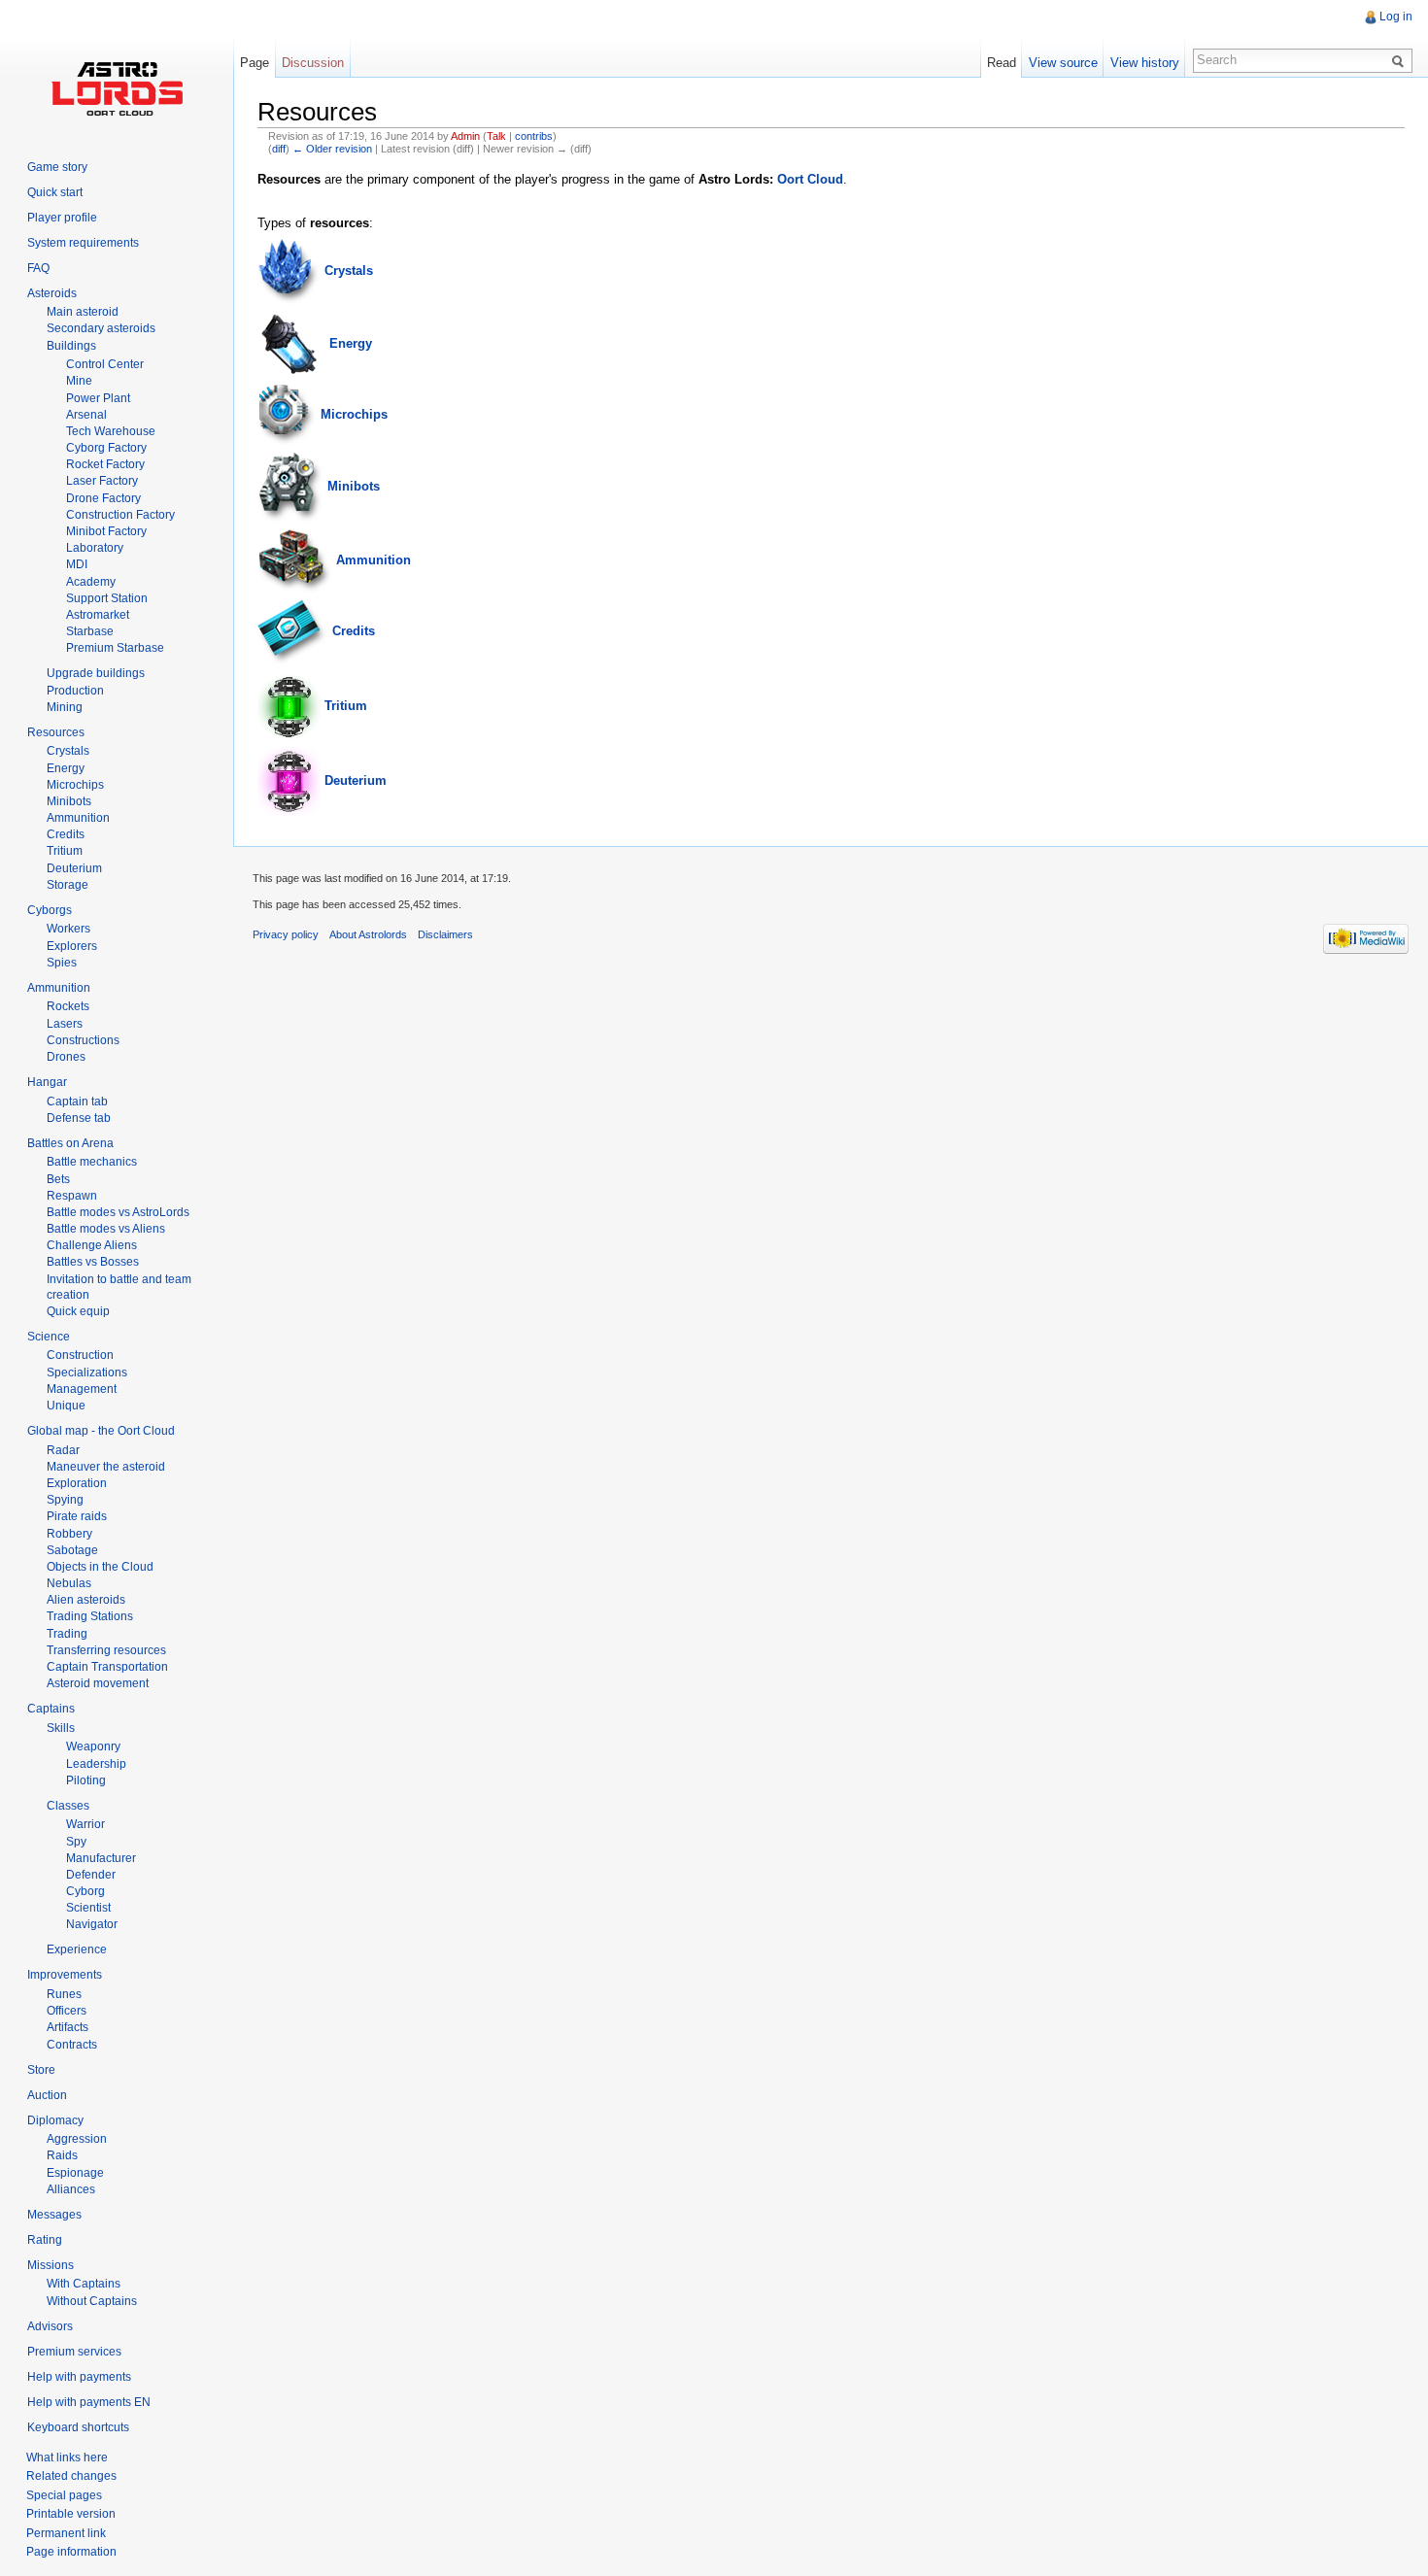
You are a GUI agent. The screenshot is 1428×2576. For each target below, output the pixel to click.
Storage (68, 885)
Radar (63, 1450)
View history (1145, 63)
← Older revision (332, 149)
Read (1002, 63)
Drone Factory (103, 498)
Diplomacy (55, 2120)
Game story (57, 167)
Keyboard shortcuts (78, 2427)
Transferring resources (106, 1650)
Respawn (72, 1196)
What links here (67, 2457)
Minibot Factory (106, 531)
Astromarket (98, 615)
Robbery (69, 1534)
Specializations (87, 1373)
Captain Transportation (107, 1667)
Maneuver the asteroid (106, 1467)
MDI (77, 564)
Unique (66, 1406)
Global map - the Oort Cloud (101, 1431)
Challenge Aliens (92, 1245)
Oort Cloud (810, 179)
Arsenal (86, 415)
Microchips (354, 414)
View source (1063, 63)
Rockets (68, 1006)
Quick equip (78, 1311)
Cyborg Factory (106, 448)
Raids (62, 2155)
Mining (65, 707)
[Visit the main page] (117, 87)
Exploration (77, 1483)
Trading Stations (90, 1616)
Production (75, 691)
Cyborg (85, 1891)
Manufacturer (101, 1858)
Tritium (346, 706)
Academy (91, 582)
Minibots (354, 486)
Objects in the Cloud (100, 1567)
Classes (68, 1806)
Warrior (85, 1824)
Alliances (71, 2189)
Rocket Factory (105, 464)
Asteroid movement (98, 1683)
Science (49, 1337)
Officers (67, 2011)
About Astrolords (368, 934)
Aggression (77, 2139)
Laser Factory (102, 481)
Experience (77, 1949)
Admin (465, 136)
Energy (351, 343)
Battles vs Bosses (93, 1262)
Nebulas (69, 1583)
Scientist (88, 1908)
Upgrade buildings (96, 673)
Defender (91, 1875)
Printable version (71, 2514)
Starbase (90, 631)
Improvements (65, 1975)
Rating (45, 2240)
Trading (67, 1634)
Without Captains (92, 2301)
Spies (62, 963)
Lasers (65, 1024)
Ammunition (374, 560)
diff (279, 149)
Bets (58, 1179)
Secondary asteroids (101, 328)
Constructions (83, 1040)
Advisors (50, 2326)
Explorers (72, 946)
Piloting (86, 1780)
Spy (76, 1842)
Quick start (55, 192)
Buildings (71, 346)
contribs (534, 136)
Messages (54, 2215)
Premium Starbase (115, 648)
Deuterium (356, 780)
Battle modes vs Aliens (106, 1229)
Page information (71, 2552)
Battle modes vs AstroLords (118, 1212)
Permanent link (66, 2533)
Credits (354, 632)
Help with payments (79, 2377)
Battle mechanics (92, 1162)
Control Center (105, 364)
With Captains (84, 2284)
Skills (61, 1728)
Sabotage (72, 1550)
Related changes (71, 2476)
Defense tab (79, 1118)
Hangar (47, 1082)
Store (41, 2070)
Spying (65, 1500)
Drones (66, 1057)
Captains (51, 1709)
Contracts (72, 2045)
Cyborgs (50, 910)
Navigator (92, 1924)
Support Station (107, 598)
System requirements (83, 243)
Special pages (64, 2495)
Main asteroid (83, 312)
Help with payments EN (89, 2402)
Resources (56, 732)
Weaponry (93, 1746)
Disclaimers (445, 934)
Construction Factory (120, 515)
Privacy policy (286, 934)
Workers (68, 929)
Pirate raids (77, 1516)
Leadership (96, 1764)
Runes (64, 1994)
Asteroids (52, 293)
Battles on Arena (70, 1143)
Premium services (74, 2352)
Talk (496, 136)
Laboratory (95, 548)
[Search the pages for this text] (1401, 60)
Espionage (75, 2173)
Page (255, 63)
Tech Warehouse (111, 431)
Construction (80, 1355)
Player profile (62, 218)
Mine (79, 381)
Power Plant (98, 398)
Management (82, 1389)
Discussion (313, 63)
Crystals (349, 271)
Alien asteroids (86, 1600)
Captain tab (77, 1102)
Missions (51, 2265)
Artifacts (68, 2027)
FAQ (38, 268)
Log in (1396, 17)
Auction (47, 2095)
